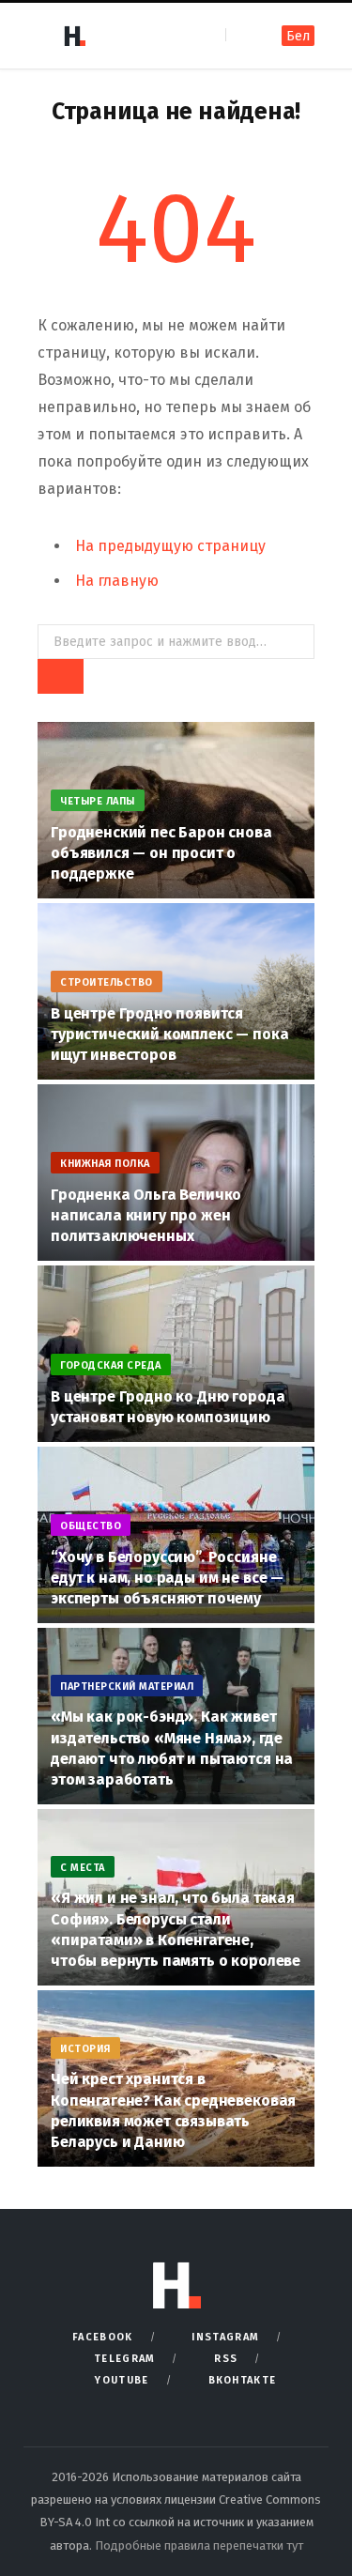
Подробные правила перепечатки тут (199, 2545)
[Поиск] (242, 35)
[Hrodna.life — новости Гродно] (74, 36)
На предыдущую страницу (170, 546)
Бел (298, 36)
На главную (117, 581)
